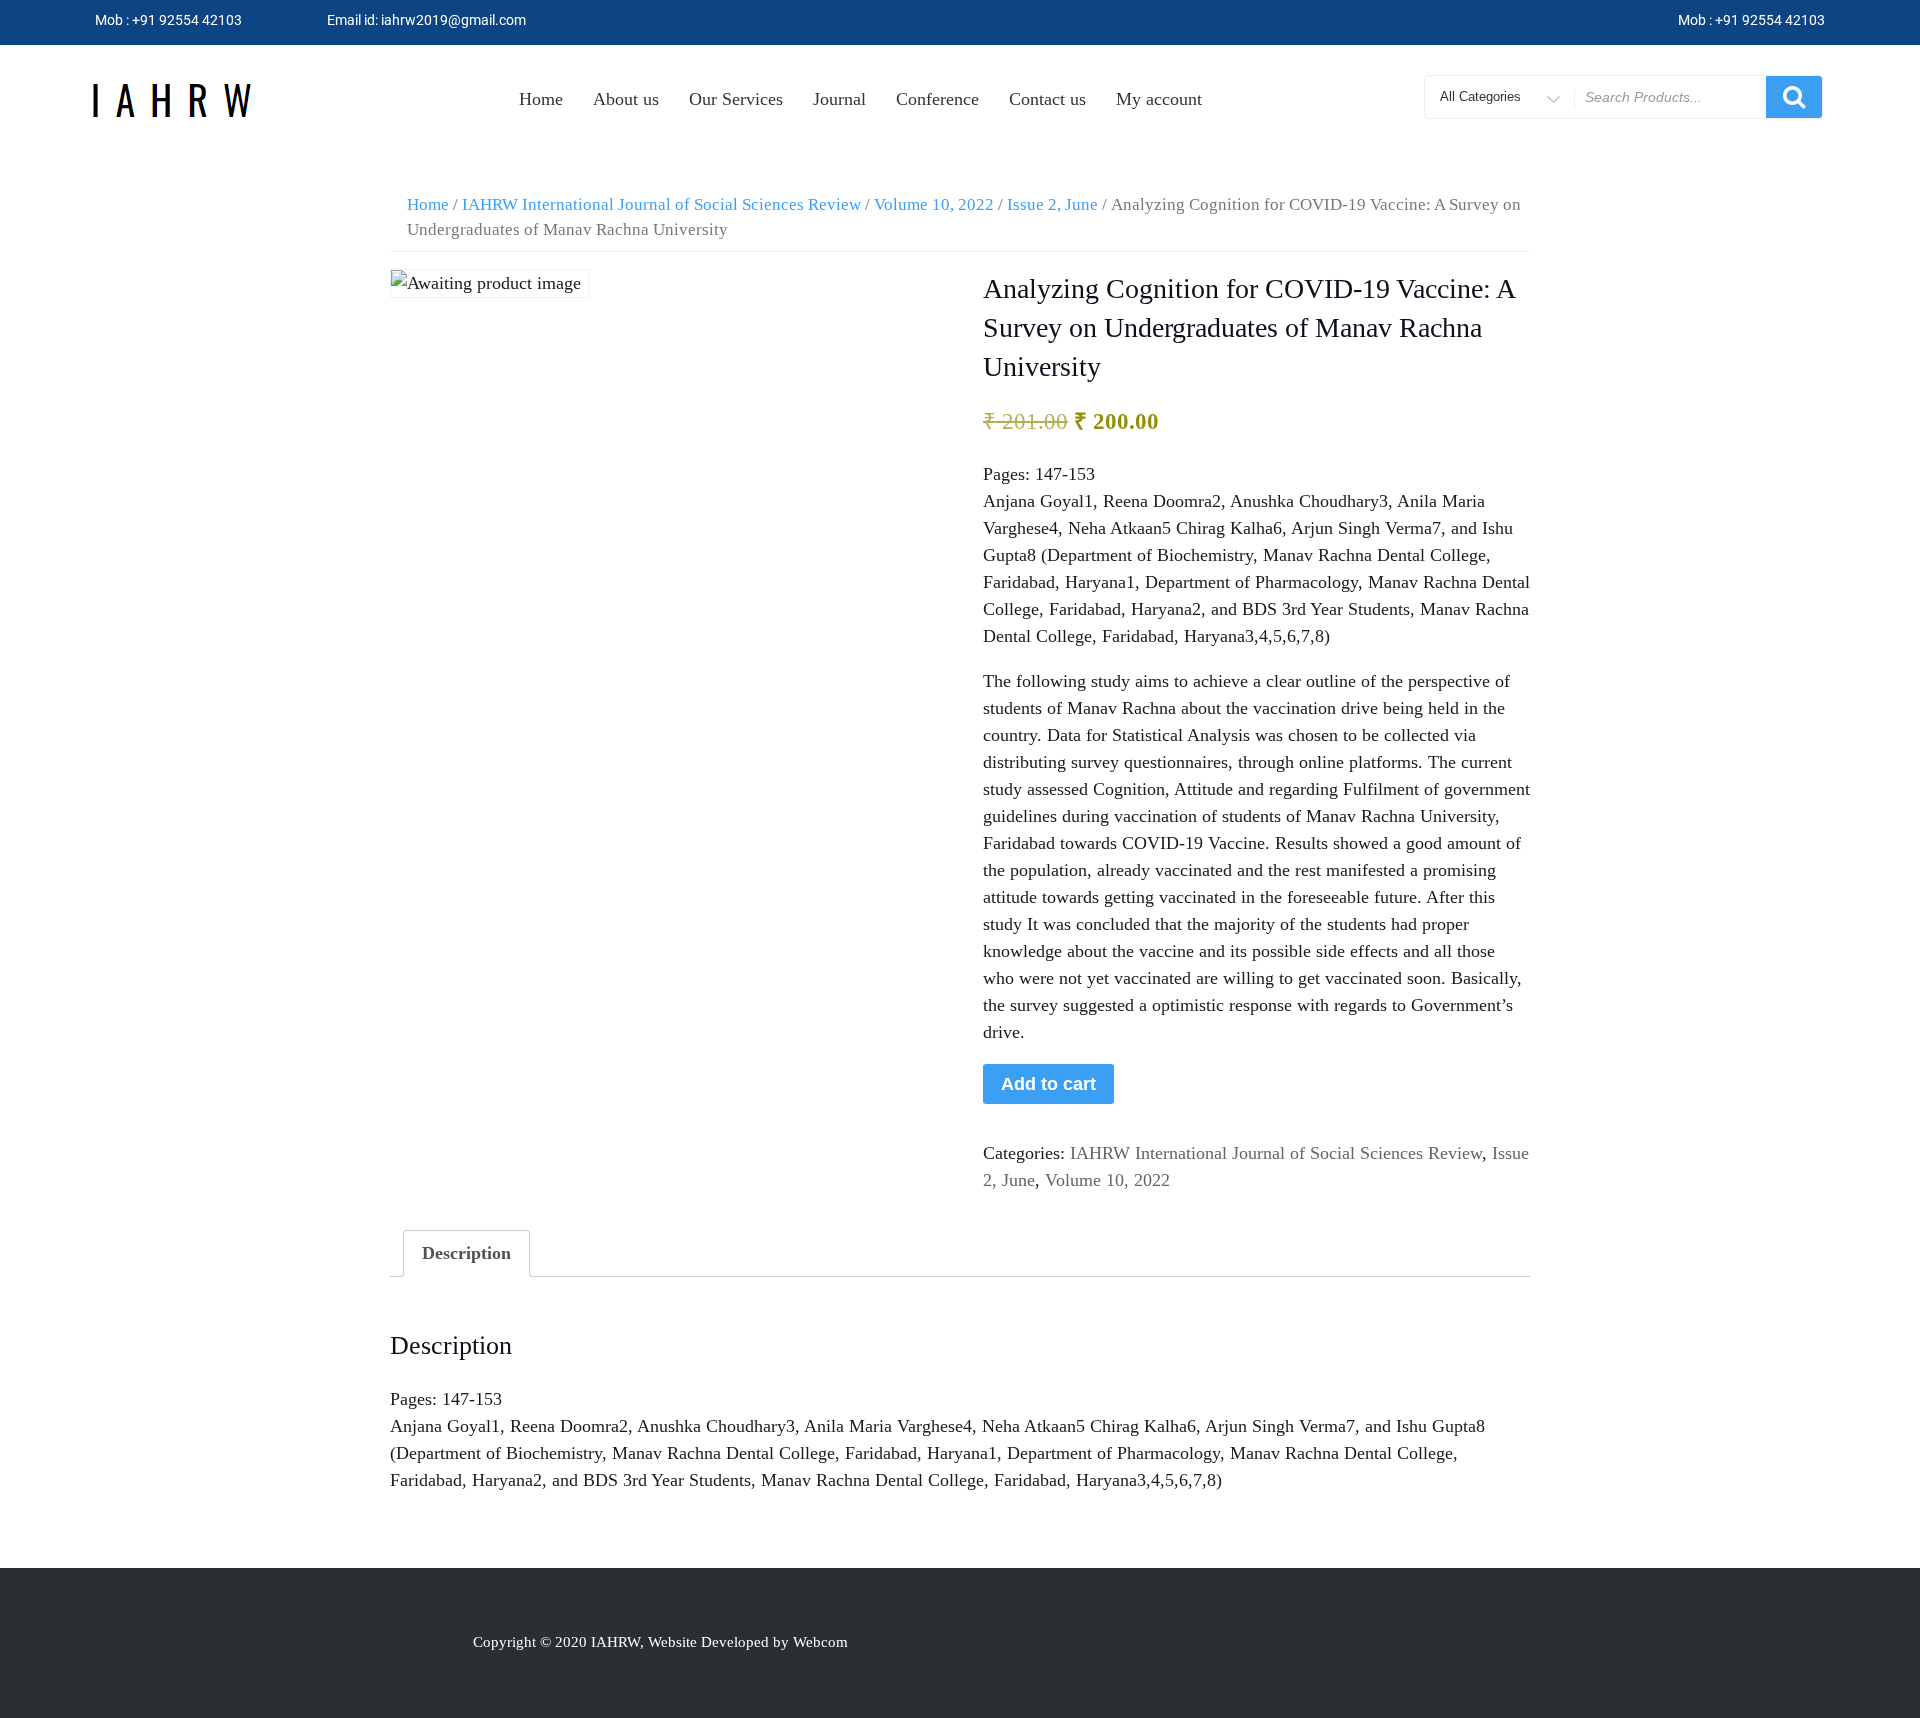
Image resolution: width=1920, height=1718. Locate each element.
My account (1159, 99)
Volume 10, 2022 (934, 204)
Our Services (736, 99)
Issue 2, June (1052, 204)
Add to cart (1048, 1084)
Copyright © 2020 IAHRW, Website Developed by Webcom (660, 1642)
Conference (937, 99)
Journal (839, 99)
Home (541, 99)
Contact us (1047, 99)
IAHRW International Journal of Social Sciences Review (661, 204)
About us (626, 99)
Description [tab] (466, 1253)
